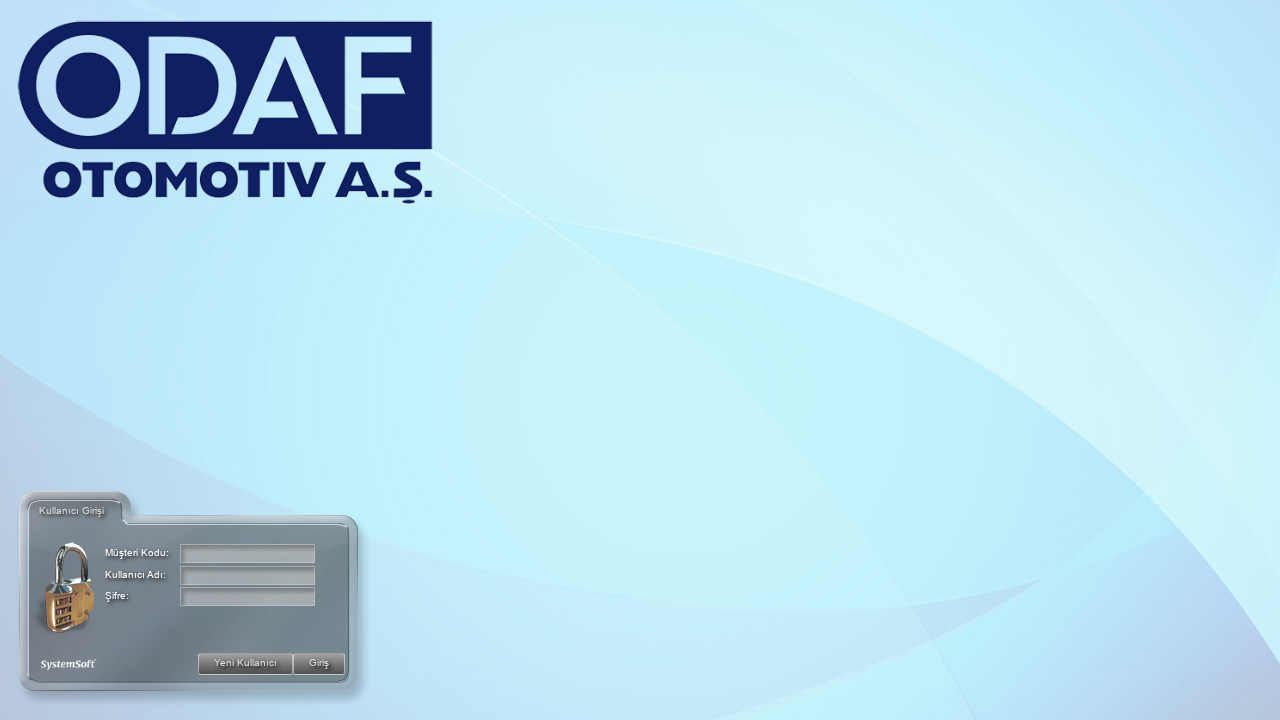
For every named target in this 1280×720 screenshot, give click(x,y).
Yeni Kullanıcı (245, 662)
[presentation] (247, 553)
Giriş (319, 662)
